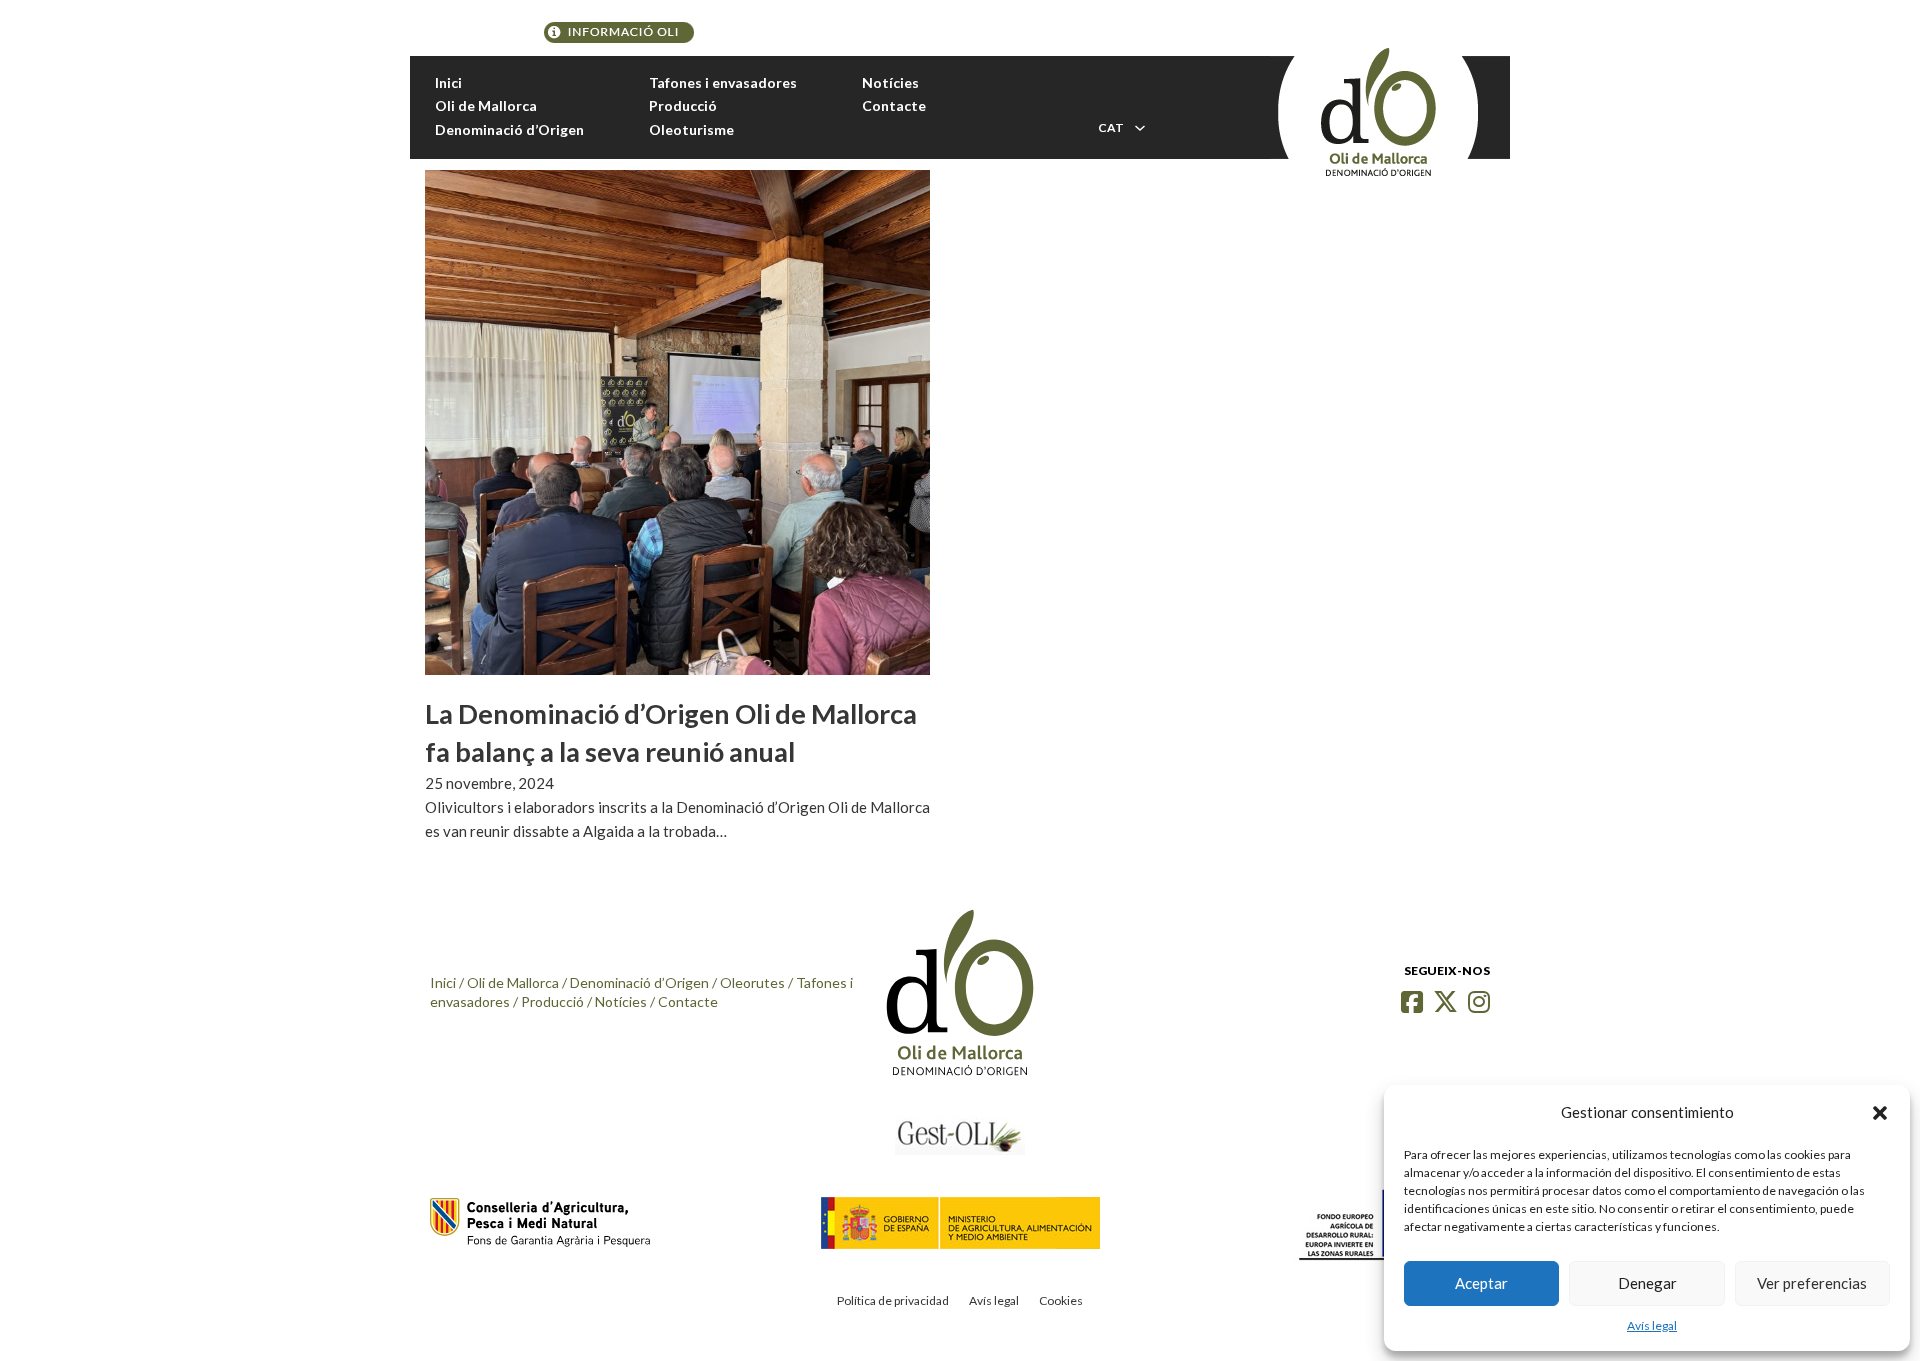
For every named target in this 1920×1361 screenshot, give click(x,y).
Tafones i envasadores (723, 82)
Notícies (890, 82)
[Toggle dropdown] (1140, 128)
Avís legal (1652, 1325)
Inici (448, 82)
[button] (1880, 1113)
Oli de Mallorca (486, 105)
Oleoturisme (691, 129)
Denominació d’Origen (509, 129)
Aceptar (1481, 1283)
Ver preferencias (1812, 1283)
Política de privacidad (893, 1300)
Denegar (1647, 1283)
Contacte (894, 105)
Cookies (1061, 1300)
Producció (683, 105)
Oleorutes (752, 982)
